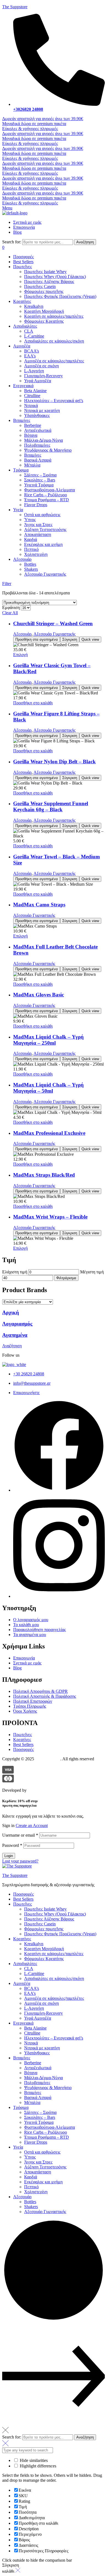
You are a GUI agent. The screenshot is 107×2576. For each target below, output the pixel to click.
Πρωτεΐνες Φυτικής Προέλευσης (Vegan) (60, 1934)
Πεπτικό (31, 2187)
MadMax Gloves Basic (39, 995)
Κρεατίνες (22, 1939)
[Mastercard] (8, 1781)
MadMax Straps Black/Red (44, 1175)
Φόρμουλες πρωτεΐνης (44, 1929)
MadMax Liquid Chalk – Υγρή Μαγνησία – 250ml (48, 1040)
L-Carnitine (34, 1973)
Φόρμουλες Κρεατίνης (44, 1959)
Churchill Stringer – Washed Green (53, 623)
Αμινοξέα (22, 1983)
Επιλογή (20, 655)
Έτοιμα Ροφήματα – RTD (47, 2137)
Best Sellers (23, 1899)
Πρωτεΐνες (22, 1904)
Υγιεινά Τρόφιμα (39, 2122)
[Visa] (8, 1772)
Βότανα (31, 2073)
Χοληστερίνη (36, 2192)
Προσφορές (23, 1894)
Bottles (30, 2202)
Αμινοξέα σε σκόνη (41, 2003)
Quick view (90, 639)
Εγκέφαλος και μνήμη (43, 2182)
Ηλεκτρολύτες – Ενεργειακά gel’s (54, 2038)
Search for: (12, 242)
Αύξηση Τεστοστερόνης (45, 2167)
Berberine (33, 2063)
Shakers (31, 2207)
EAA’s (30, 1993)
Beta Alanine (35, 2028)
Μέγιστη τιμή (92, 1272)
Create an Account (32, 1825)
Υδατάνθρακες (37, 2053)
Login (9, 1856)
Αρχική (11, 1312)
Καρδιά (31, 2177)
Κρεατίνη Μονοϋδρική (44, 1949)
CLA (29, 1969)
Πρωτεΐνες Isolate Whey (45, 1909)
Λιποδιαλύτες (25, 1964)
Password (12, 1845)
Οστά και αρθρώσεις (42, 2152)
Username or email (20, 1835)
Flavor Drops (36, 2142)
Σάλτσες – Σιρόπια (40, 2112)
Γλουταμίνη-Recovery (43, 2013)
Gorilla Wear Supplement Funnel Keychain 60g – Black (51, 806)
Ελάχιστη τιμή (15, 1272)
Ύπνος (30, 2157)
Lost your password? (20, 1861)
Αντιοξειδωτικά (38, 2068)
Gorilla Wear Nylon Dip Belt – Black (54, 762)
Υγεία (18, 2147)
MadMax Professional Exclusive (49, 1133)
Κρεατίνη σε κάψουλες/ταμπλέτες (54, 1954)
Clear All (10, 613)
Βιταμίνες (22, 2058)
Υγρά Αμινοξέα (38, 2018)
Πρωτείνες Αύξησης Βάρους (49, 1919)
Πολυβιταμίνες (37, 2083)
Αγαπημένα (15, 1335)
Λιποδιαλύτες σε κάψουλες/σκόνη (54, 1978)
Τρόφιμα (21, 2107)
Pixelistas (36, 1790)
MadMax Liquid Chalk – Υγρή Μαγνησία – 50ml (48, 1088)
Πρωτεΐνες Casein (40, 1924)
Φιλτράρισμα (66, 1278)
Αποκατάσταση (38, 2172)
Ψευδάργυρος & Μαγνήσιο (48, 2088)
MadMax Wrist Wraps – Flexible (50, 1217)
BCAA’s (32, 1988)
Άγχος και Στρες (38, 2162)
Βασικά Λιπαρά (38, 2097)
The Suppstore (15, 7)
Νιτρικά (31, 2043)
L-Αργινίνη (34, 2008)
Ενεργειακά (23, 2023)
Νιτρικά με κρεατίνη (42, 2048)
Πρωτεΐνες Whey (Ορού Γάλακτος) (55, 1914)
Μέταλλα (32, 2102)
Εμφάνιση (11, 607)
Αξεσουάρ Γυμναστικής (54, 634)
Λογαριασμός (17, 1324)
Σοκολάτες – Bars (40, 2117)
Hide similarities (33, 2460)
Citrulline (32, 2033)
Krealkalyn (34, 1944)
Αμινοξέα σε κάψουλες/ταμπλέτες (54, 1998)
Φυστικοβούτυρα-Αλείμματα (50, 2127)
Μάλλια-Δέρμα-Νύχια (43, 2078)
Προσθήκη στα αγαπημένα (37, 639)
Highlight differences (37, 2466)
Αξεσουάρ (22, 634)
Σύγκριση (70, 639)
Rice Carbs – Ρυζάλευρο (46, 2132)
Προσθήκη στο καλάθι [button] (33, 703)
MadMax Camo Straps (39, 905)
